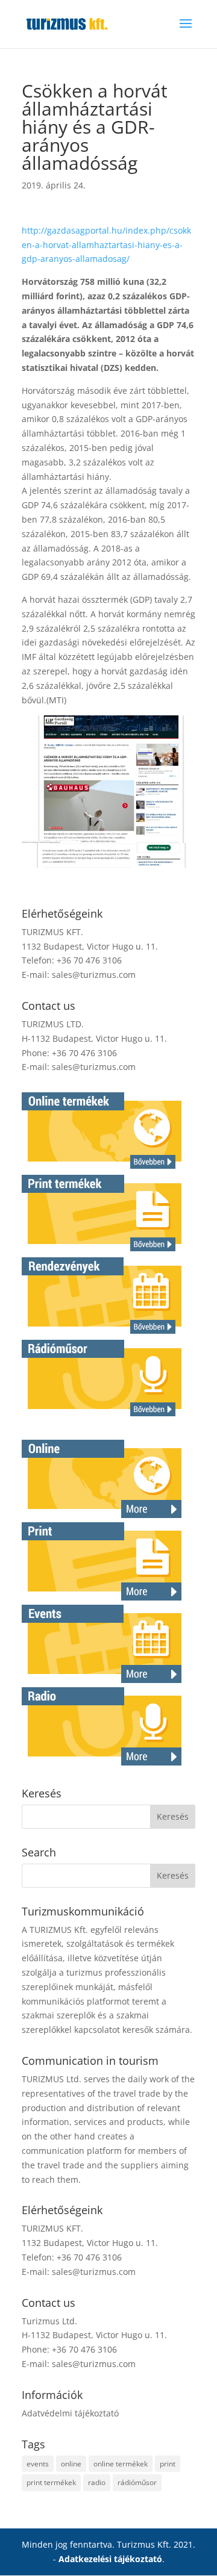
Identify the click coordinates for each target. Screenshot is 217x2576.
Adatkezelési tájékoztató (110, 2559)
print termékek (51, 2482)
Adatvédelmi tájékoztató (70, 2413)
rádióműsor (137, 2482)
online (71, 2464)
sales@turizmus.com (94, 975)
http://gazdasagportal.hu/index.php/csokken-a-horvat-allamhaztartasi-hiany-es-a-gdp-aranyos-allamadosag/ (106, 245)
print (168, 2464)
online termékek (121, 2464)
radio (97, 2482)
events (38, 2464)
